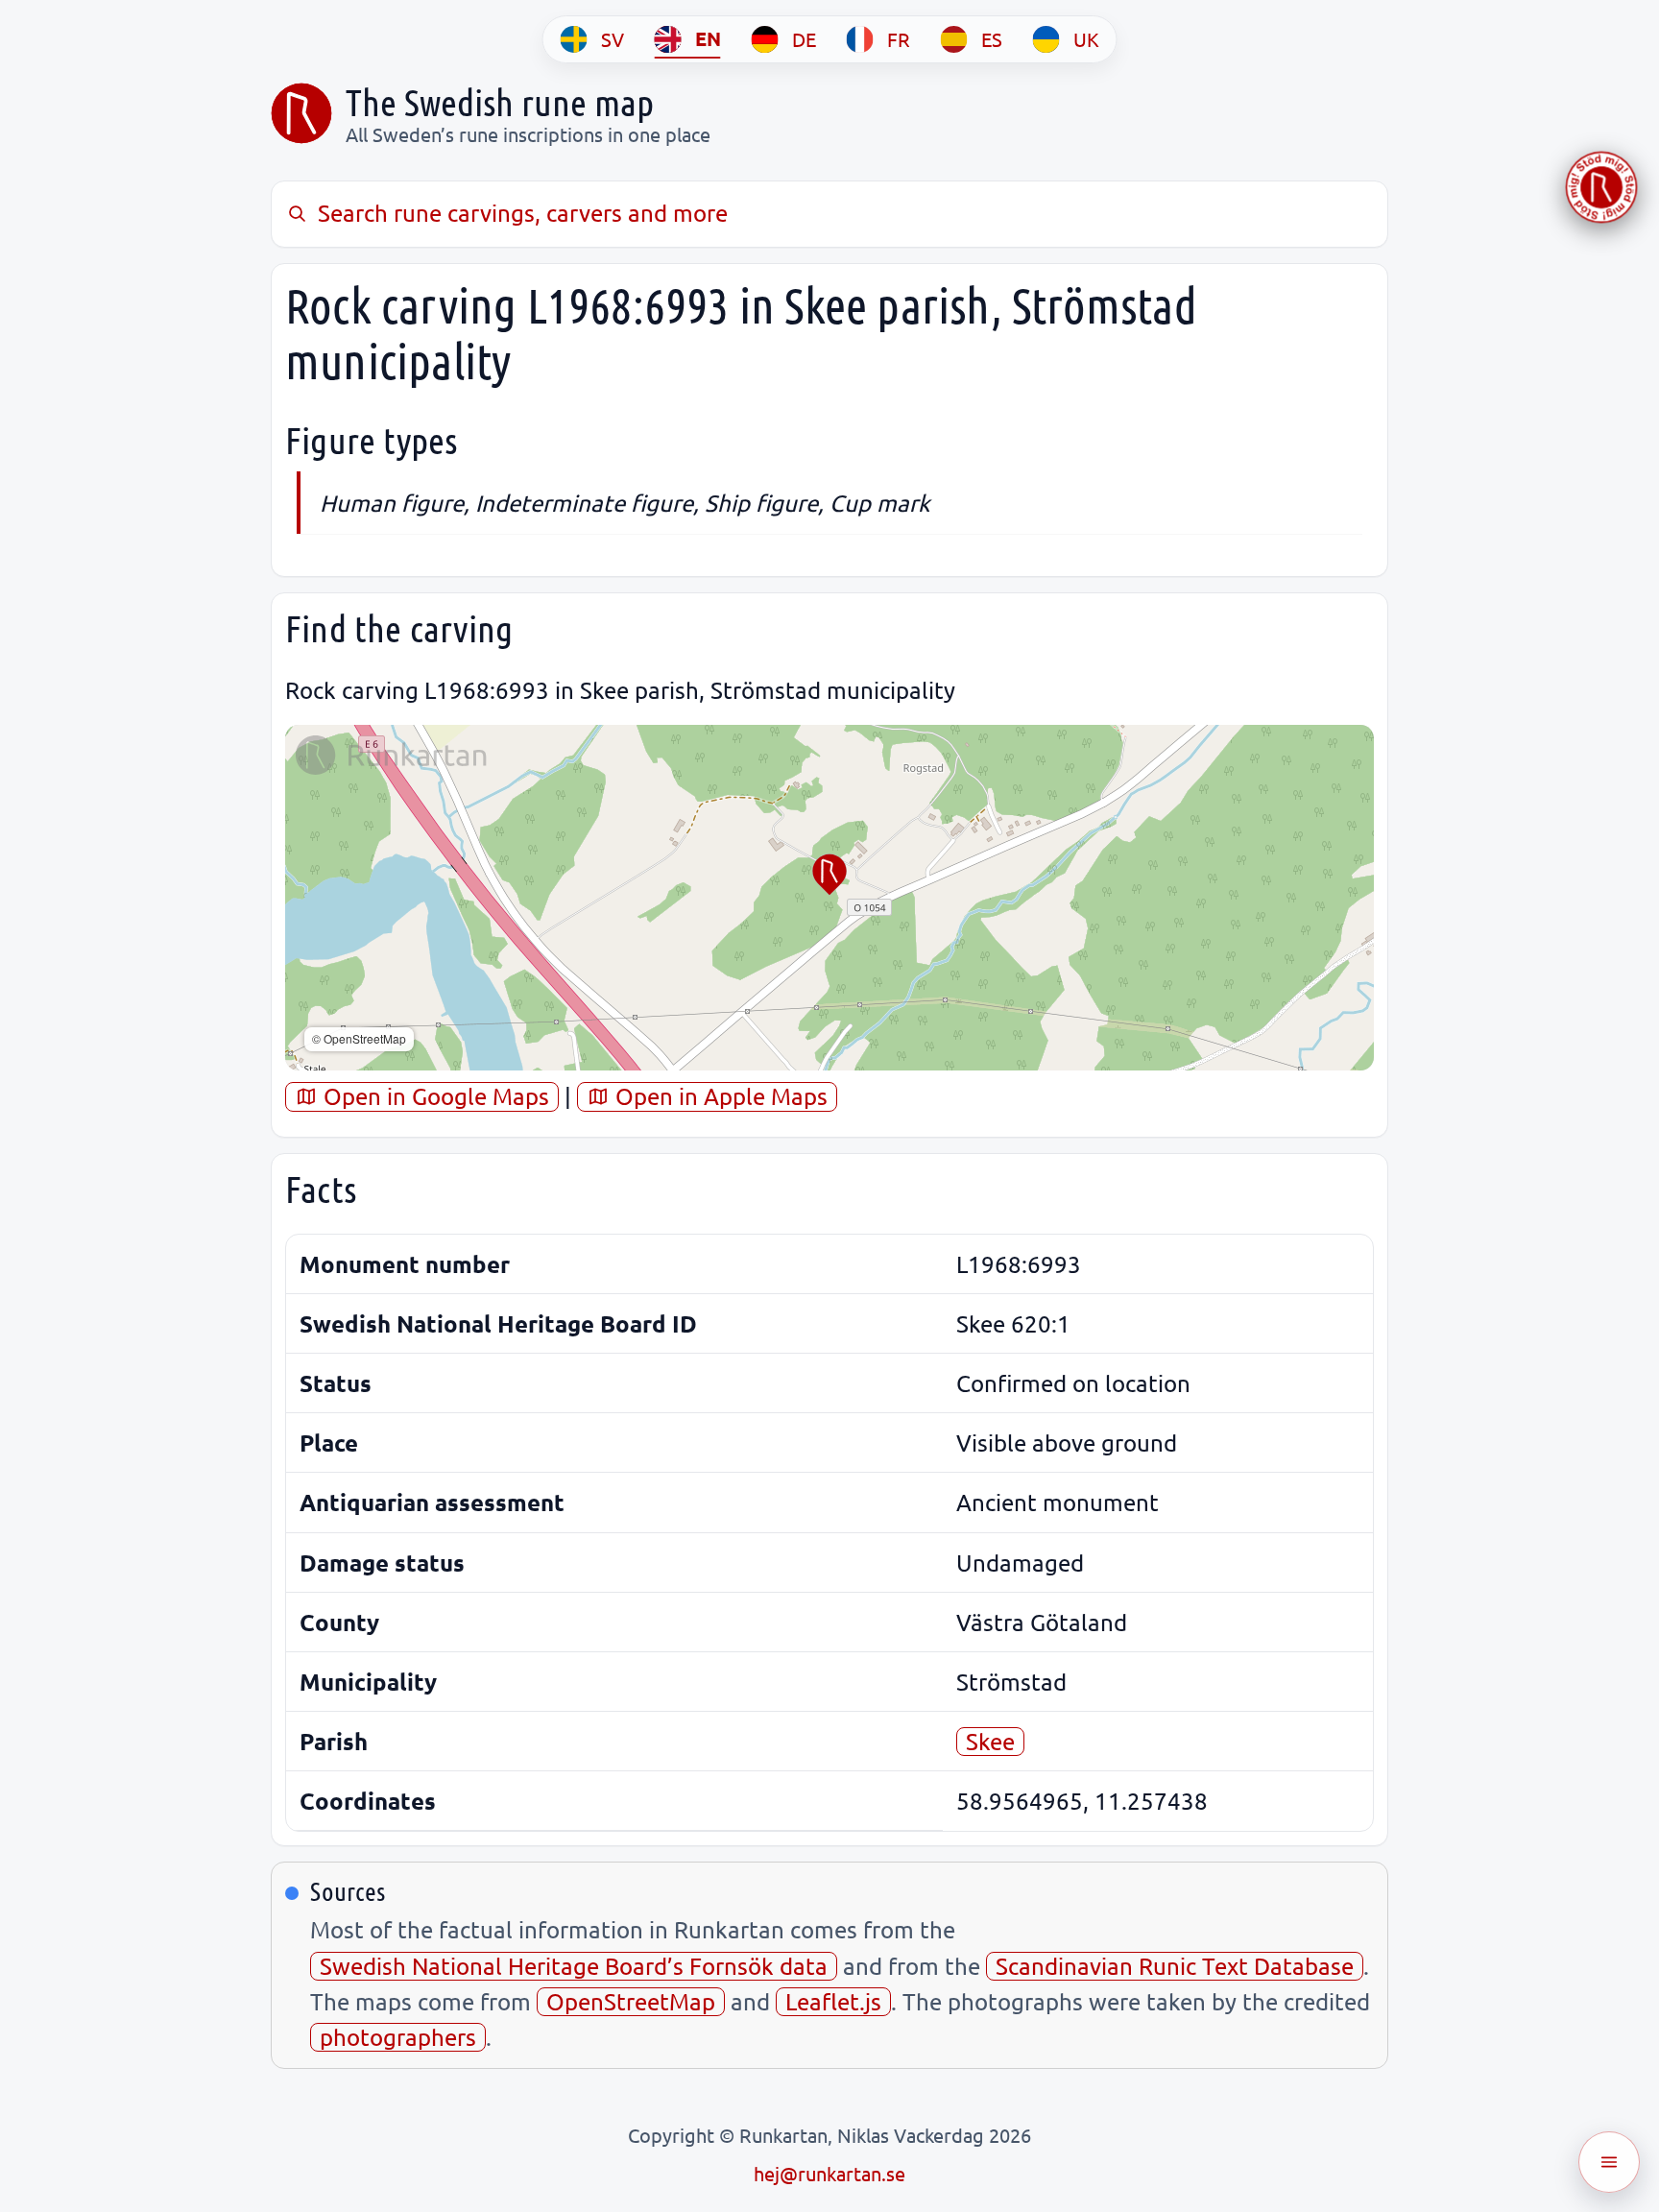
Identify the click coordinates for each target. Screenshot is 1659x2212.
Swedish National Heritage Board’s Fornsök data (574, 1966)
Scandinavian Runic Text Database (1175, 1966)
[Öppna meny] (1609, 2162)
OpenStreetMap (631, 2001)
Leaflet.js (833, 2001)
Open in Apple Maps (719, 1096)
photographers (398, 2037)
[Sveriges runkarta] (301, 113)
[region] (829, 898)
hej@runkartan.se (829, 2173)
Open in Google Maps (433, 1096)
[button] (829, 875)
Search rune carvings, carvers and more (523, 213)
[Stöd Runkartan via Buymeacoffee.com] (1601, 187)
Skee (990, 1741)
